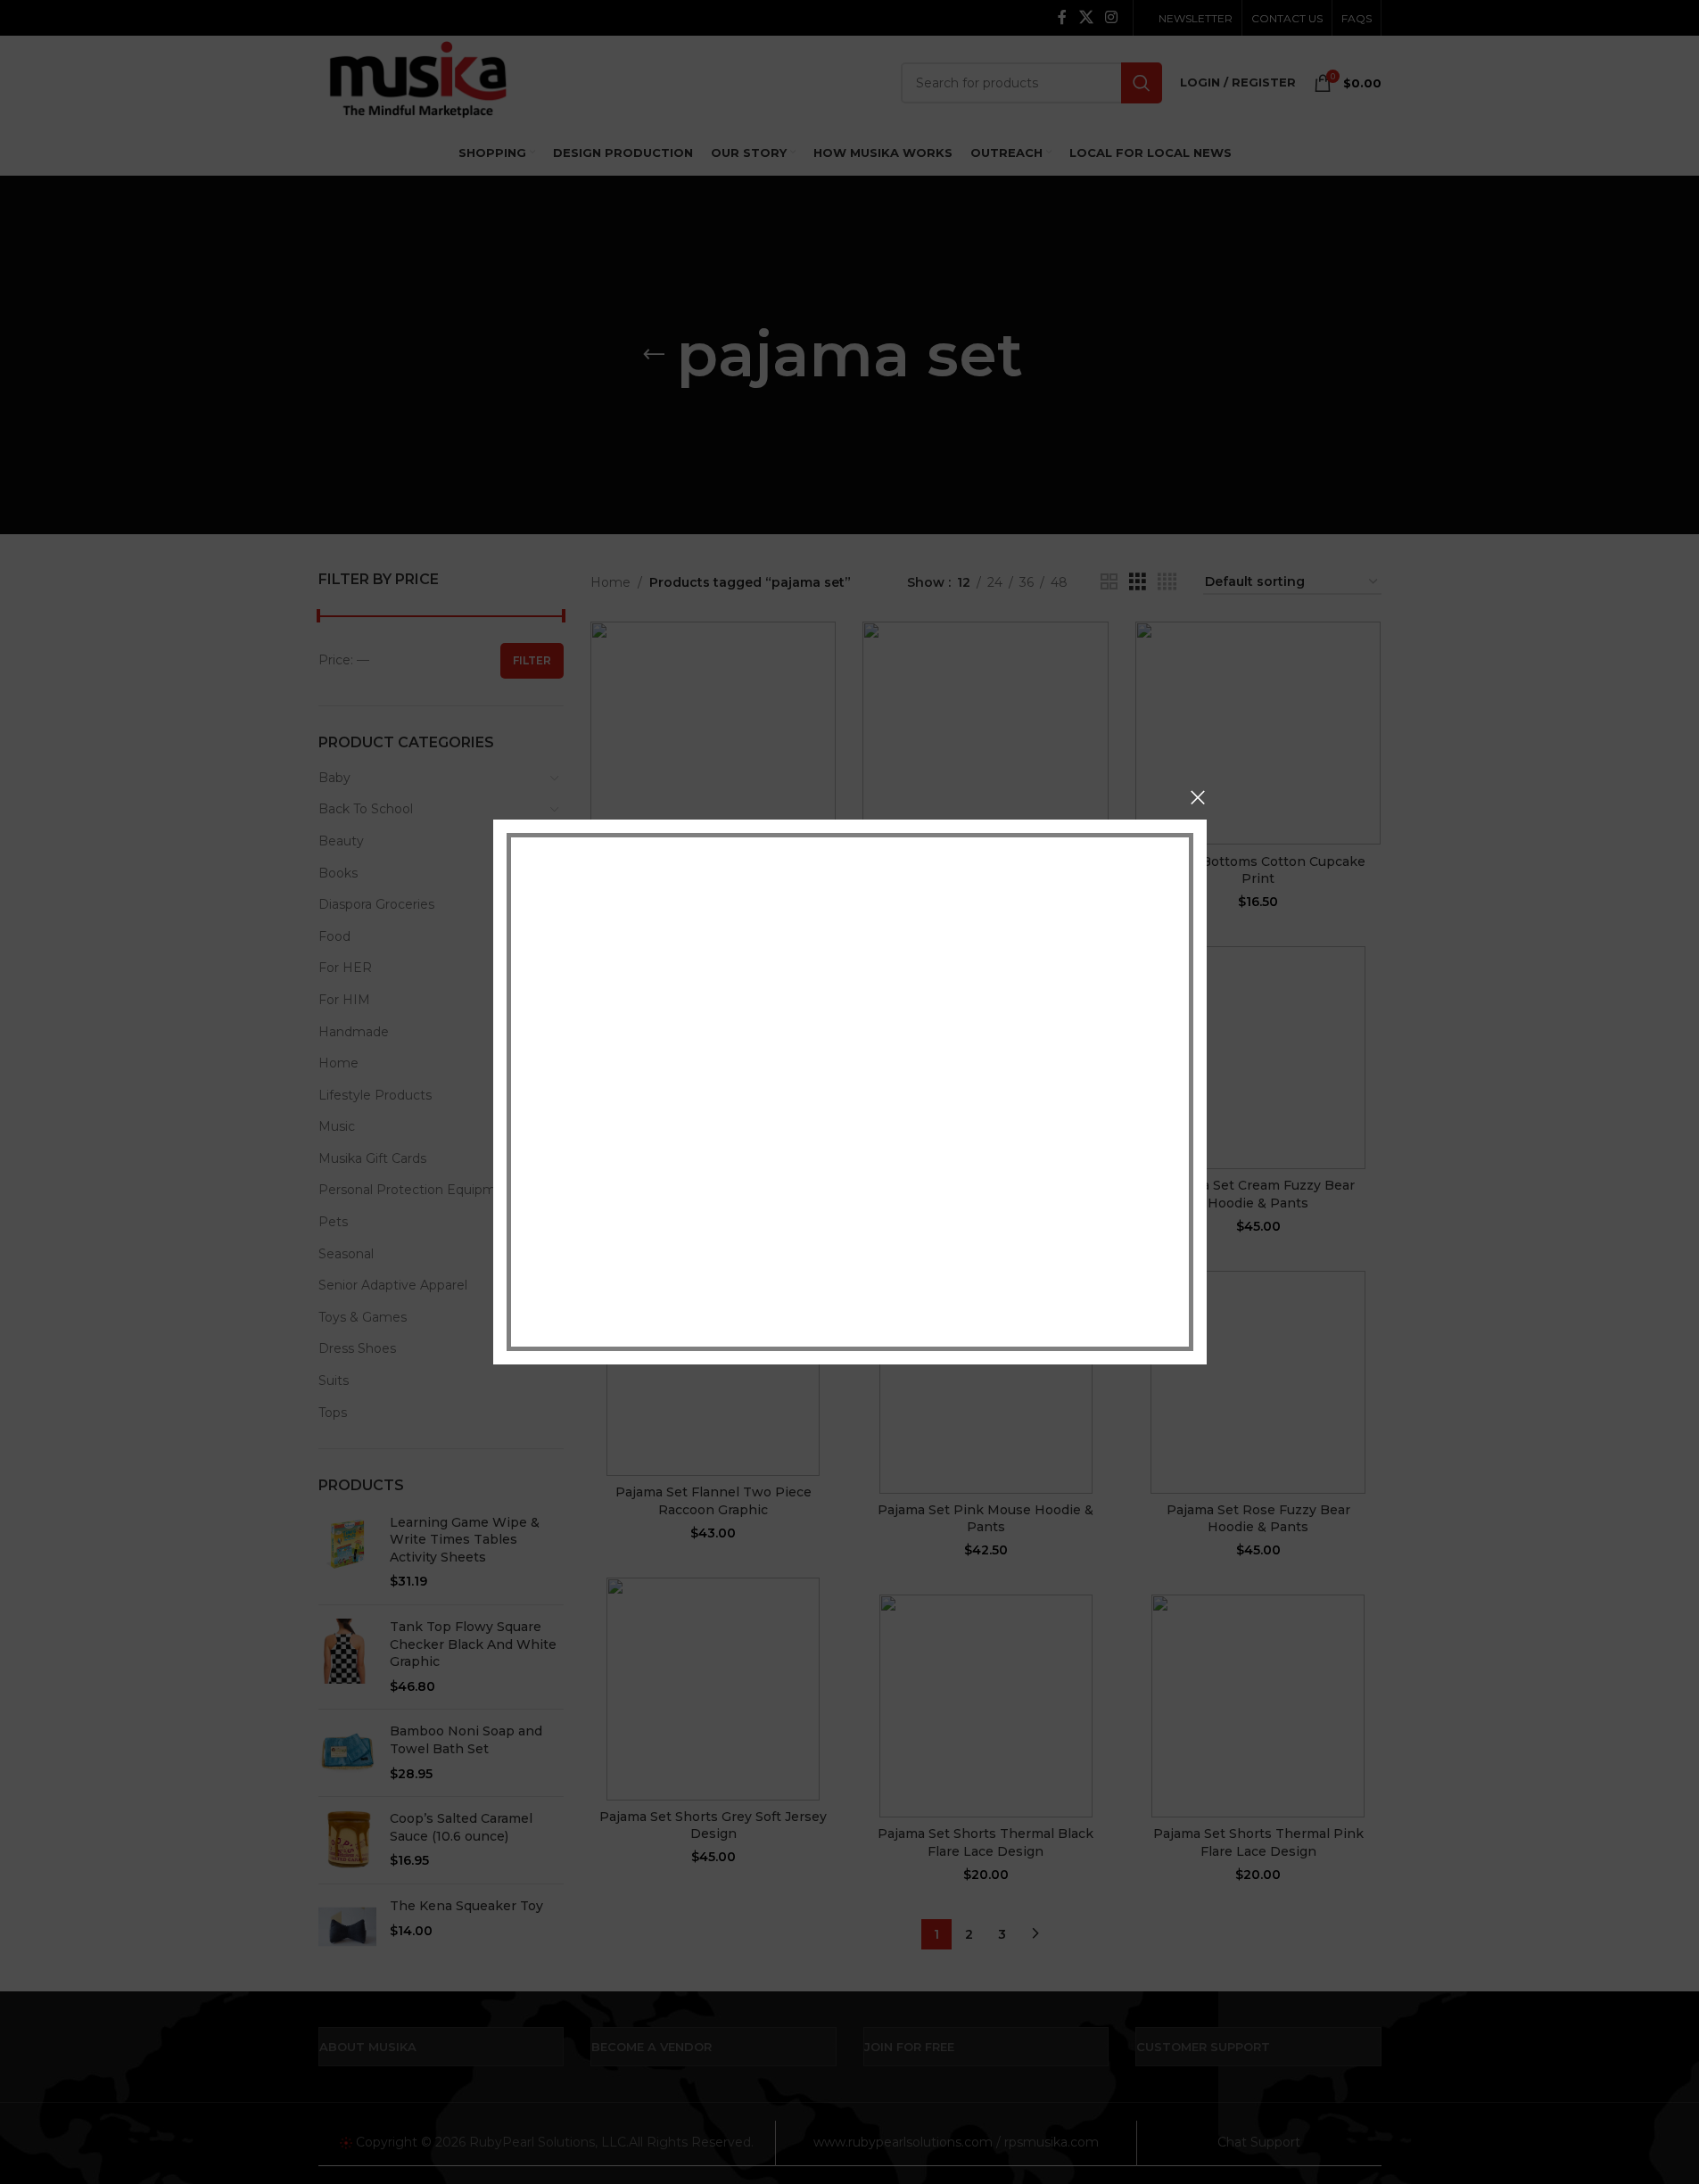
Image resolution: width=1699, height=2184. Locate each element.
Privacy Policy (972, 1274)
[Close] (1198, 797)
